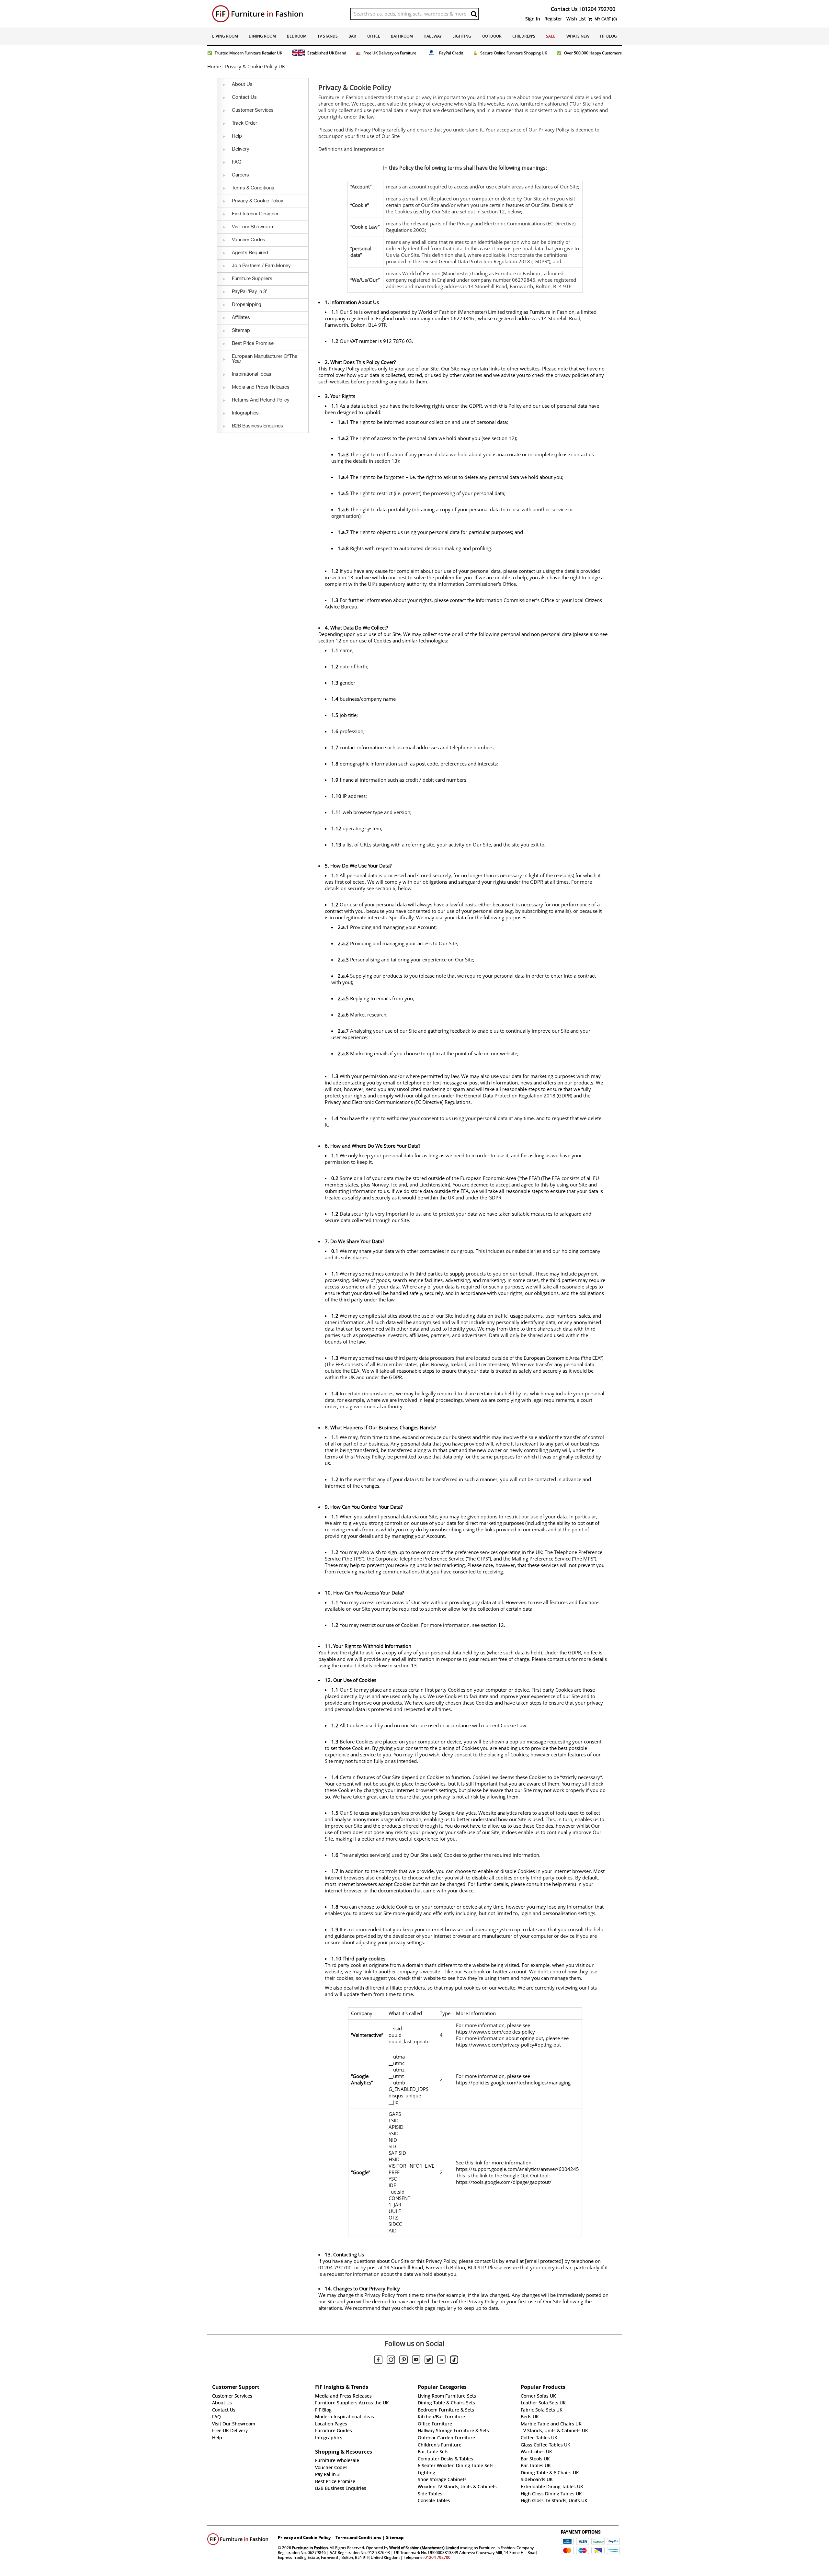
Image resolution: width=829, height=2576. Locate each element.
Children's (524, 36)
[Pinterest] (403, 2361)
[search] (474, 14)
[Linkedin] (441, 2361)
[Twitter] (429, 2361)
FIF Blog (608, 36)
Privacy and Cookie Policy (304, 2537)
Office (374, 36)
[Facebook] (378, 2361)
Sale (551, 36)
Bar (352, 36)
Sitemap (395, 2537)
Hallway (433, 36)
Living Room (225, 36)
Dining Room (262, 36)
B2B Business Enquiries (341, 2488)
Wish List (576, 19)
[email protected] (544, 2261)
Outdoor (492, 36)
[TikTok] (454, 2361)
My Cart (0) (605, 19)
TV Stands (328, 36)
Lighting (462, 36)
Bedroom (297, 36)
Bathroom (402, 36)
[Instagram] (391, 2361)
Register (553, 19)
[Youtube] (416, 2361)
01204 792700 (437, 2557)
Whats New (578, 36)
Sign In (533, 19)
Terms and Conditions (358, 2537)
